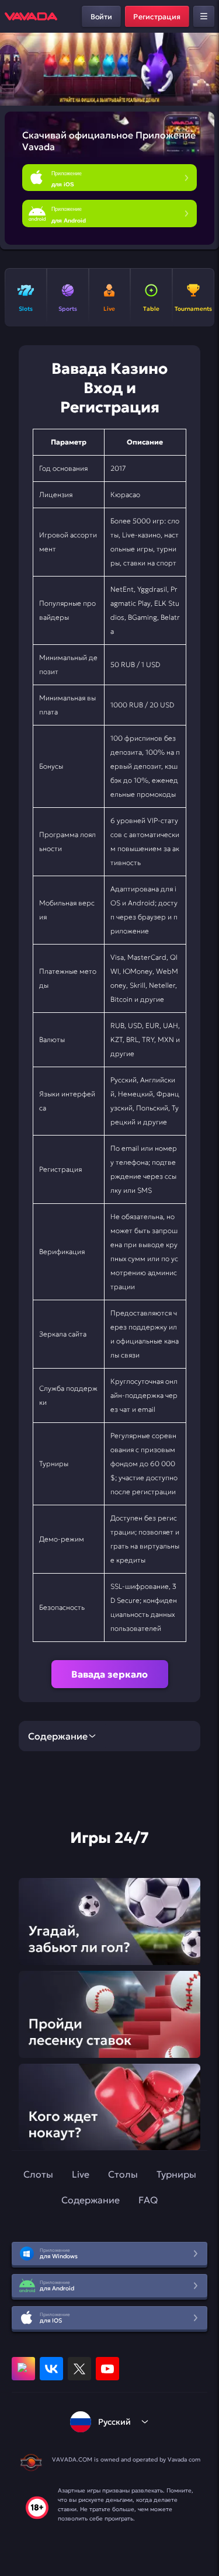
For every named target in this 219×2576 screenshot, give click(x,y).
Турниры (176, 2174)
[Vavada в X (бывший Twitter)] (79, 2369)
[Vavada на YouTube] (107, 2369)
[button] (205, 70)
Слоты (38, 2174)
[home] (31, 16)
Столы (123, 2174)
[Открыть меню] (204, 16)
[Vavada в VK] (51, 2369)
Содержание (91, 2200)
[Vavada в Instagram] (23, 2369)
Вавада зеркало (109, 1674)
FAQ (148, 2200)
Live (81, 2174)
